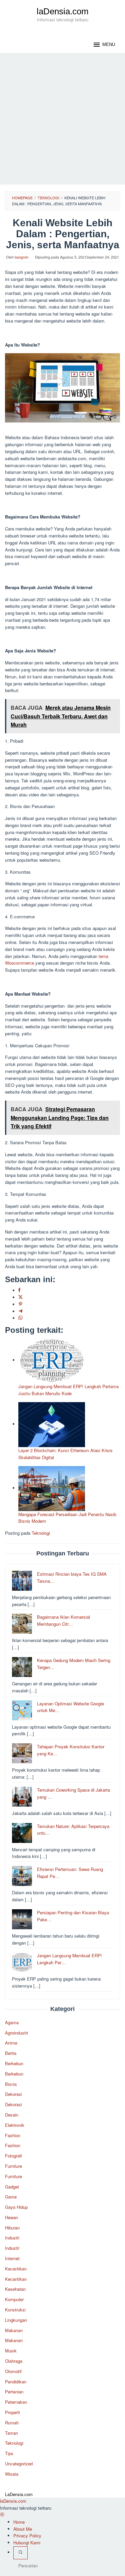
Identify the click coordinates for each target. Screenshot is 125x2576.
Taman (11, 2433)
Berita (11, 2053)
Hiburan (12, 2228)
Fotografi (13, 2156)
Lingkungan (16, 2320)
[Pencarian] (20, 2553)
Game (11, 2197)
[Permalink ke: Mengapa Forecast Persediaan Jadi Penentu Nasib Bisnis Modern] (52, 1488)
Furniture (13, 2166)
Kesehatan (15, 2289)
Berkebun (14, 2063)
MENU (109, 44)
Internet (12, 2258)
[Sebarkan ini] (19, 1290)
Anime (11, 2043)
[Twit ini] (20, 1297)
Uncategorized (19, 2464)
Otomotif (13, 2371)
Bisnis (11, 2084)
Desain (12, 2115)
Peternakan (16, 2402)
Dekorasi (13, 2094)
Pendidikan (16, 2382)
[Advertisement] (62, 119)
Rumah (12, 2423)
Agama (12, 2022)
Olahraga (14, 2361)
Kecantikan (16, 2269)
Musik (11, 2351)
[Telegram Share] (20, 1311)
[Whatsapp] (20, 1318)
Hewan (11, 2217)
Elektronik (15, 2125)
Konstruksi (15, 2310)
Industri (12, 2238)
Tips (9, 2453)
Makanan (14, 2330)
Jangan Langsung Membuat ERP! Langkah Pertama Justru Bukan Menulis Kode (68, 1390)
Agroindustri (16, 2033)
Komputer (14, 2299)
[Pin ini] (20, 1304)
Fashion (13, 2135)
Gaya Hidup (16, 2207)
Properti (12, 2412)
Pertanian (14, 2392)
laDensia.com (63, 11)
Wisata (12, 2474)
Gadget (12, 2187)
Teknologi (41, 1533)
